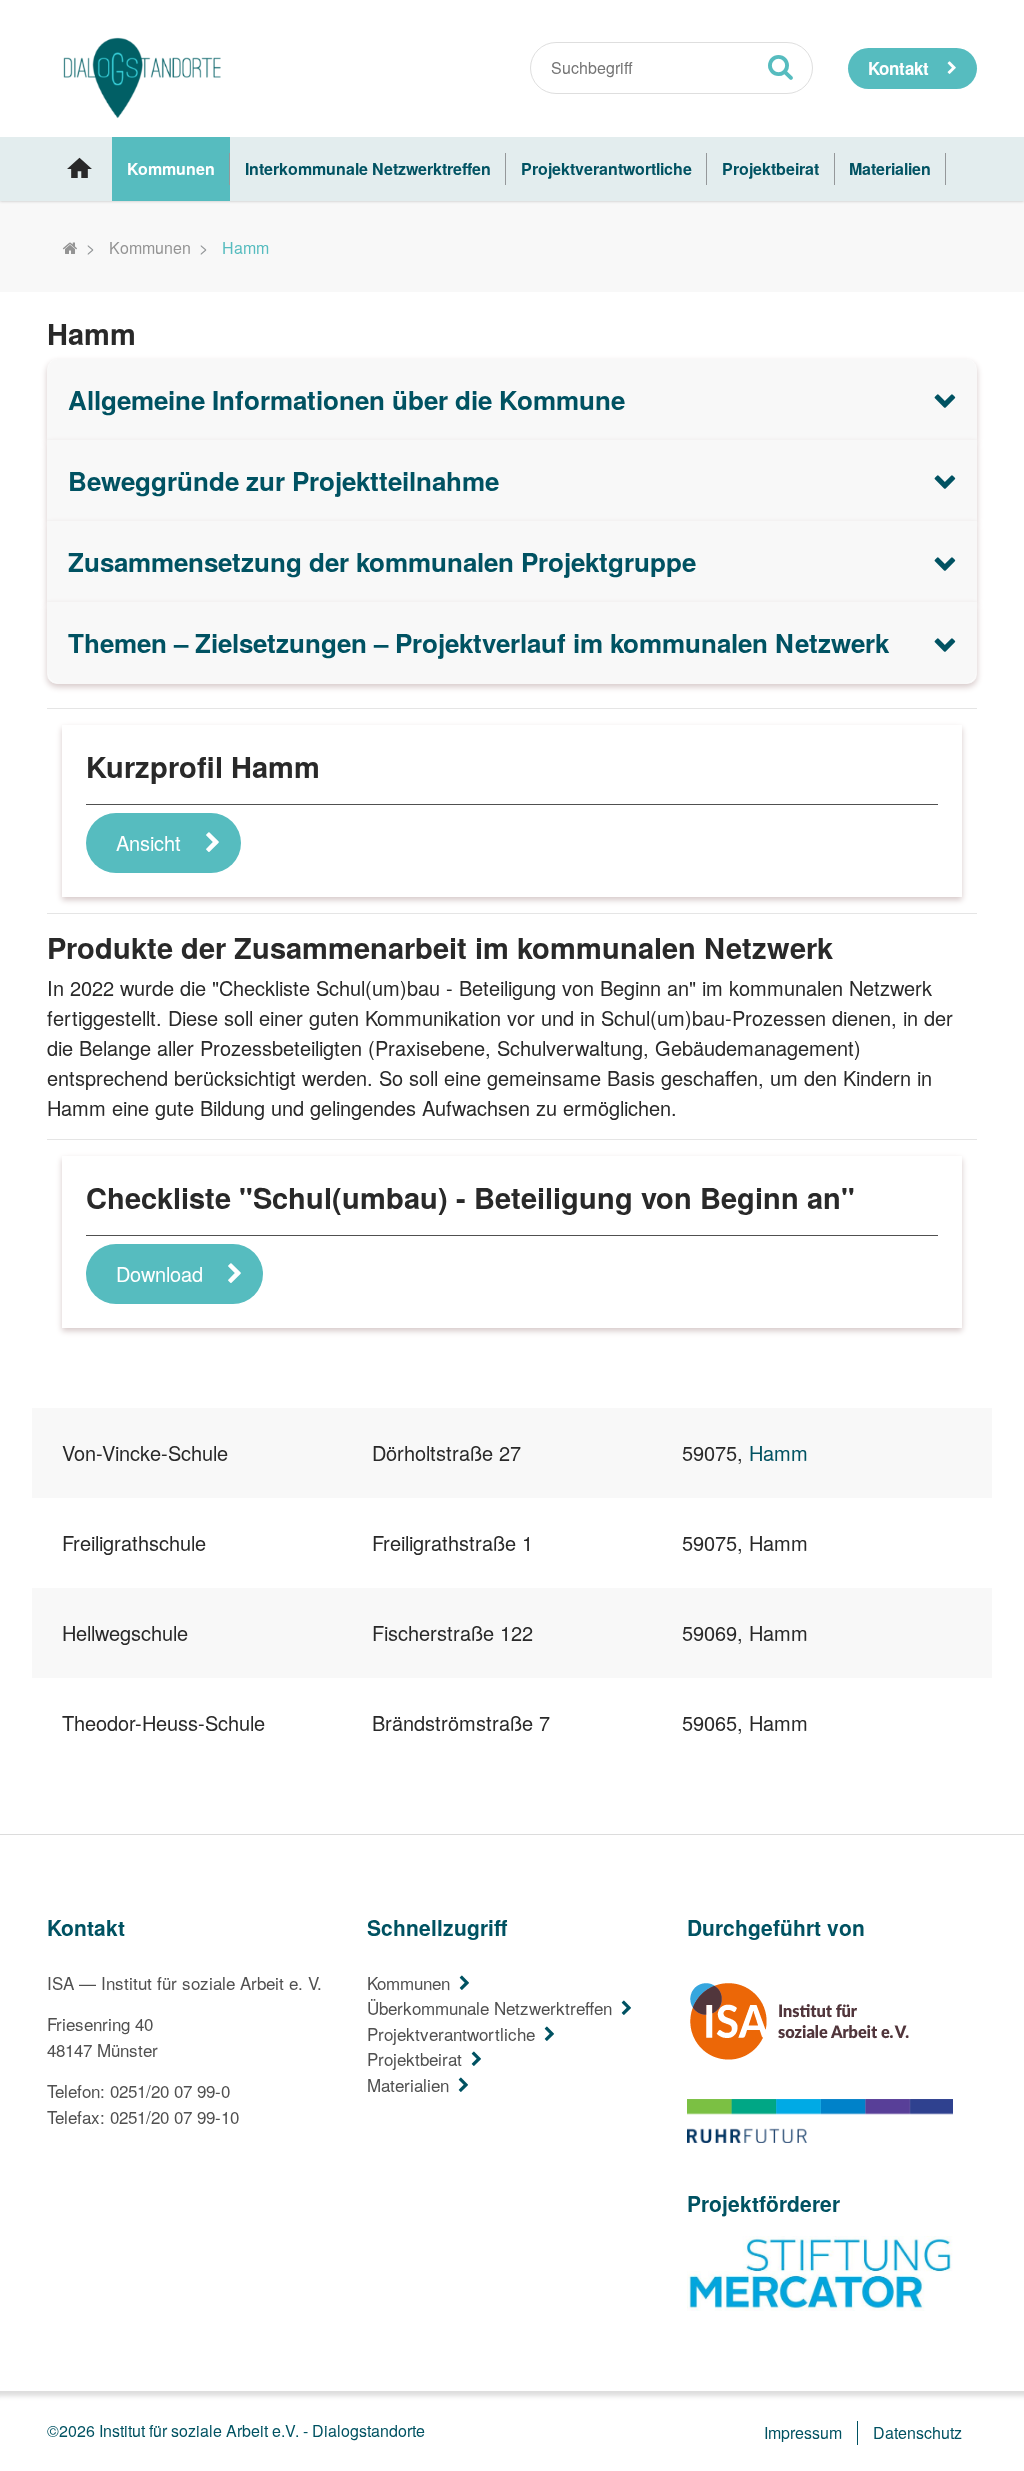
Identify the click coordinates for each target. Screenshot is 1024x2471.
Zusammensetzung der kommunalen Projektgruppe (382, 561)
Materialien (890, 168)
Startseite (79, 169)
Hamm (778, 1452)
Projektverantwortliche (606, 168)
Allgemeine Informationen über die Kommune (346, 399)
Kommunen (171, 168)
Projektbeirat (770, 168)
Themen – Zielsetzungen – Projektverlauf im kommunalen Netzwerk (478, 642)
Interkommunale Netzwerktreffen (368, 168)
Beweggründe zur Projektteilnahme (283, 480)
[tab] (512, 399)
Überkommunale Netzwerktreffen (489, 2007)
